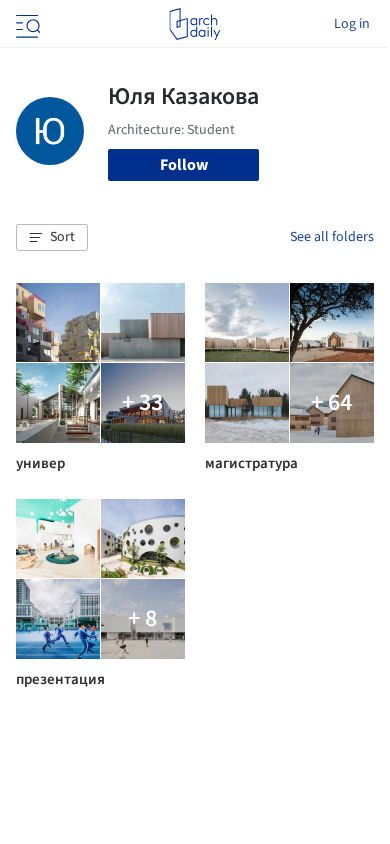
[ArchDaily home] (194, 24)
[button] (52, 238)
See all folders (332, 237)
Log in (352, 24)
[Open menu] (26, 24)
